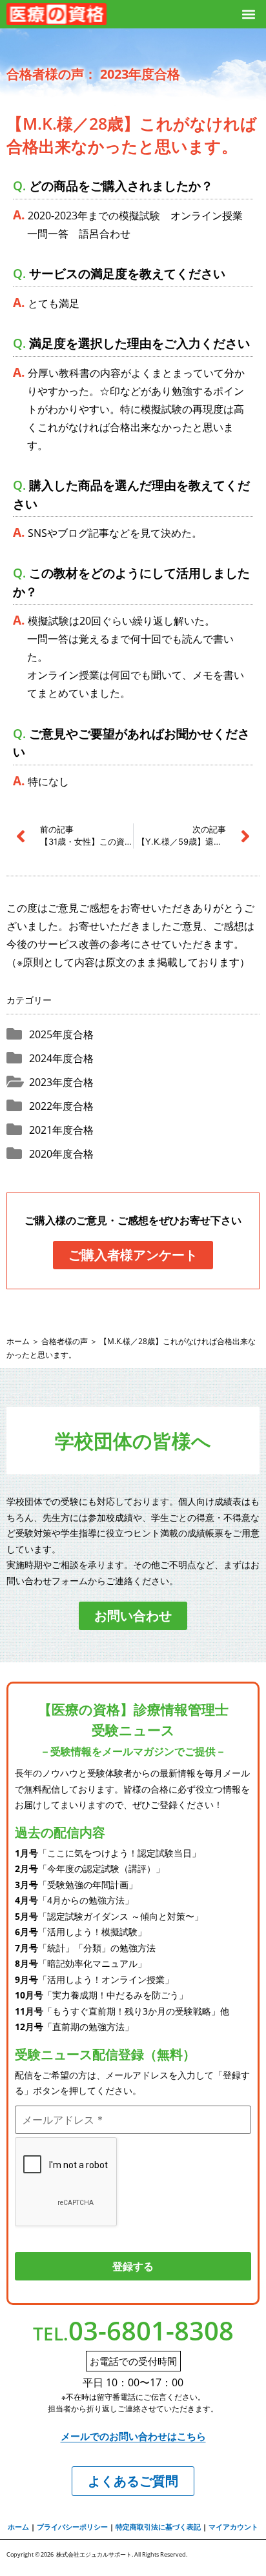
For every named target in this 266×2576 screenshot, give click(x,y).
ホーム (18, 1341)
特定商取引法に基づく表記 (158, 2527)
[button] (249, 15)
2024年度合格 (61, 1058)
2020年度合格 (61, 1154)
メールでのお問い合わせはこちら (133, 2436)
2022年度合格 (61, 1106)
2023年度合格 (61, 1082)
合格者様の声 (65, 1341)
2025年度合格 (61, 1034)
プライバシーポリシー (72, 2527)
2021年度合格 (61, 1130)
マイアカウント (233, 2527)
